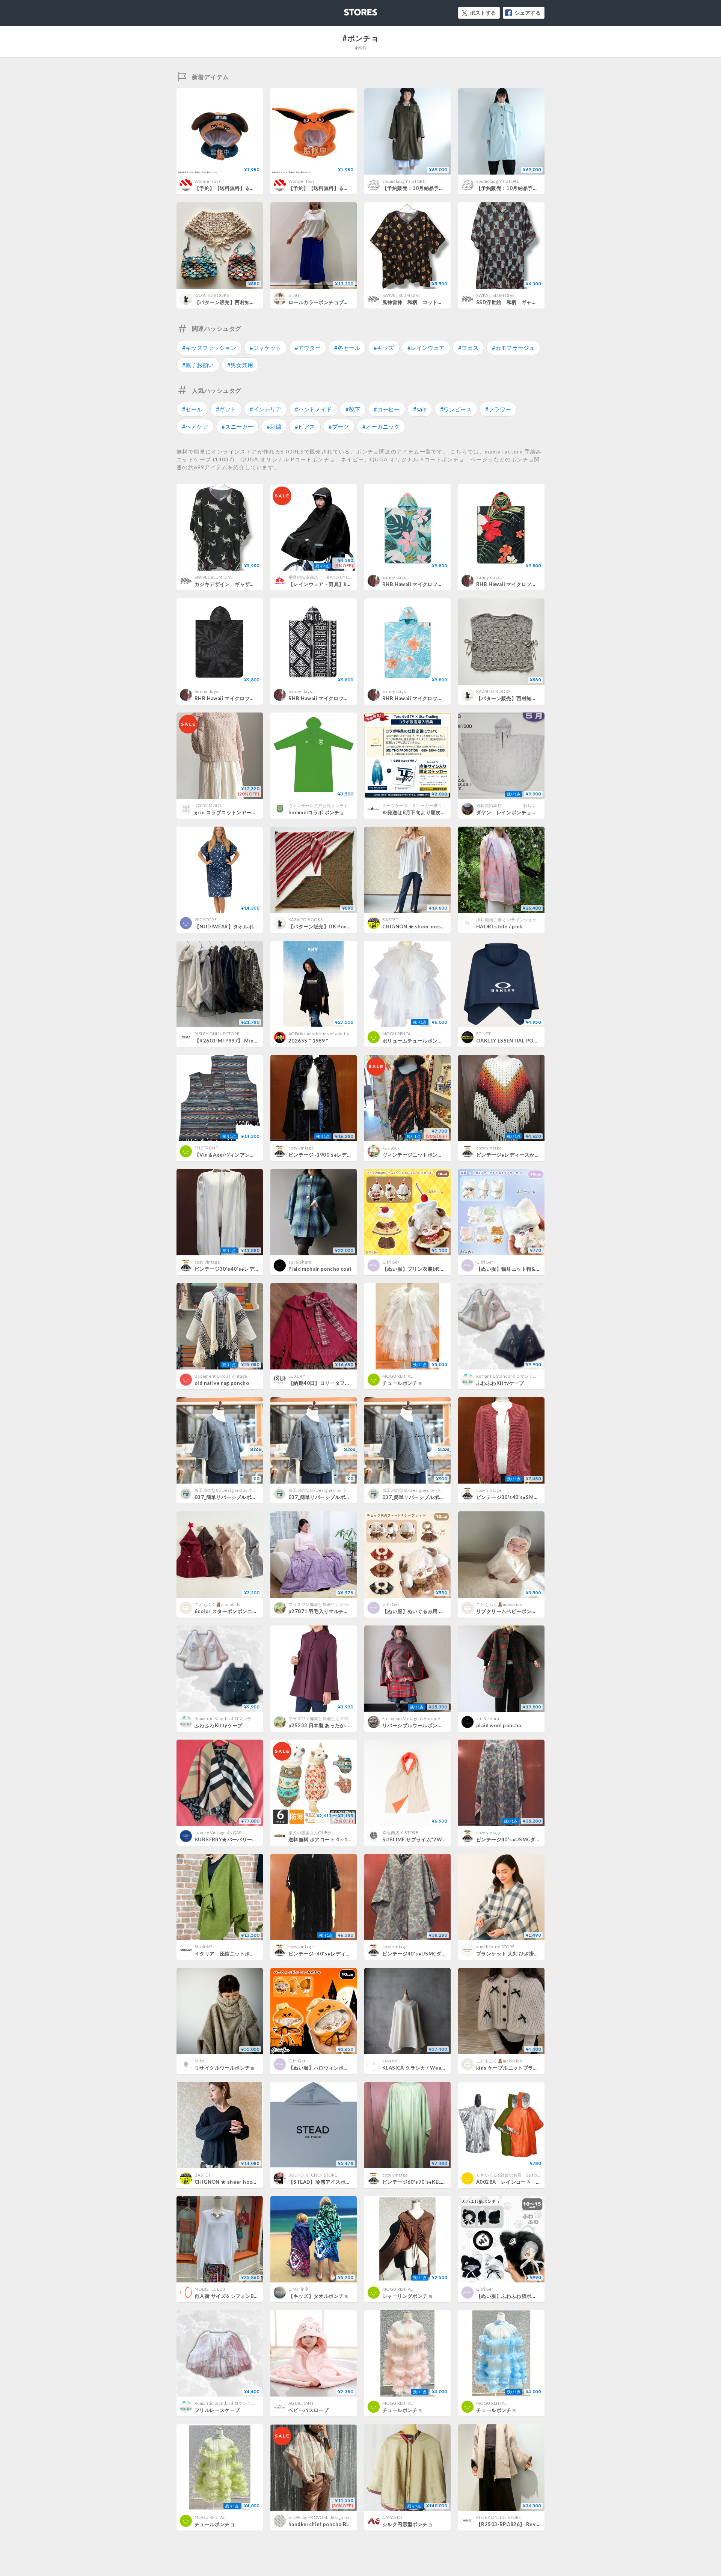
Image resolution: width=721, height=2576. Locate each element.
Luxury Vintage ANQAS (218, 1833)
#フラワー (498, 409)
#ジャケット (265, 348)
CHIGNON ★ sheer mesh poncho (423, 926)
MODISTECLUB (210, 2289)
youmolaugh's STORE (404, 181)
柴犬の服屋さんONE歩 (310, 1833)
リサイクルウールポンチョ (225, 2068)
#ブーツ (339, 426)
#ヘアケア (195, 426)
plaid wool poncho (499, 1725)
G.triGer (391, 1262)
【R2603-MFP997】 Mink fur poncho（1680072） (256, 1041)
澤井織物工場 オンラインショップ (508, 920)
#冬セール (347, 348)
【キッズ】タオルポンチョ (319, 2296)
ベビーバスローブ (308, 2410)
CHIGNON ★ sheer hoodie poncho (237, 2182)
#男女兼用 (240, 365)
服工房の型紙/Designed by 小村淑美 (230, 1490)
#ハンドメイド (313, 409)
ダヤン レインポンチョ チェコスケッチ (524, 812)
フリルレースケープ (217, 2410)
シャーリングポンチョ (407, 2296)
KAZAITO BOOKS (212, 295)
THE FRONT (206, 1148)
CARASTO (392, 2517)
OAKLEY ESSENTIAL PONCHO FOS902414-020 (535, 1041)
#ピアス (305, 426)
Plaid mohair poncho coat (320, 1269)
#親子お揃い (198, 365)
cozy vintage (301, 1148)
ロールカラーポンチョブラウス (324, 302)
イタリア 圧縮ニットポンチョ (230, 1954)
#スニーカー (237, 426)
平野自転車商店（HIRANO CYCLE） (323, 577)
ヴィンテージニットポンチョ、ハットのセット (435, 1155)
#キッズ (384, 348)
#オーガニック (381, 426)
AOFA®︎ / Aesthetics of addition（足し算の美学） (337, 1034)
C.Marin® (298, 2289)
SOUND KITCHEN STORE (313, 2175)
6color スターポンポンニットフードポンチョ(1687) (254, 1611)
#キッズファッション (209, 348)
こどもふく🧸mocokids (218, 1604)
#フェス (468, 348)
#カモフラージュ (513, 348)
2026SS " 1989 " (308, 1041)
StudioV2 (204, 1947)
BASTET (390, 920)
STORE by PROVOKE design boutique (326, 2517)
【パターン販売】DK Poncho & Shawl (333, 926)
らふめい (391, 1148)
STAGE (295, 295)
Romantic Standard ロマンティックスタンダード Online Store (537, 1376)
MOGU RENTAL (398, 1034)
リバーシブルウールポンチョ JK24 (424, 1725)
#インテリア (265, 409)
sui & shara (300, 1262)
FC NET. (484, 1034)
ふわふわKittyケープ (500, 1383)
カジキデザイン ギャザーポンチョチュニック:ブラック (258, 584)
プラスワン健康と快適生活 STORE (321, 1604)
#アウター (308, 348)
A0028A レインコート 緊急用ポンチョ (524, 2182)
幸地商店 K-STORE (400, 1833)
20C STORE (206, 920)
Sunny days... (395, 577)
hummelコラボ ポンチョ (316, 812)
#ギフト (226, 409)
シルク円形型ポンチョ (407, 2524)
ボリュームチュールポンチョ (415, 1041)
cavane (390, 2061)
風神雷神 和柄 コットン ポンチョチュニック (438, 302)
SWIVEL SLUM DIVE (401, 295)
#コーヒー (387, 409)
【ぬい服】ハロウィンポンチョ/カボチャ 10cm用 (346, 2068)
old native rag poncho (222, 1383)
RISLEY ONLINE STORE (217, 1034)
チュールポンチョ (402, 1383)
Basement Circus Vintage (221, 1376)
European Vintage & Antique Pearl (417, 1718)
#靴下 (353, 409)
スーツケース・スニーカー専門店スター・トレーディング (438, 805)
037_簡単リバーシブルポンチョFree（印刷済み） (439, 1497)
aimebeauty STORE (495, 1947)
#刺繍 (274, 426)
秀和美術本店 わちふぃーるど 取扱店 (527, 805)
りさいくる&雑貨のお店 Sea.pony (510, 2175)
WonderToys (208, 181)
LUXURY (297, 1376)
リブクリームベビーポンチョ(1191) (517, 1611)
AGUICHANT (301, 2403)
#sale (420, 409)
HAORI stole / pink (499, 926)
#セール (192, 409)
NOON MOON (209, 805)
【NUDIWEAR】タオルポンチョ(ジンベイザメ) (248, 926)
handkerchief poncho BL (319, 2524)
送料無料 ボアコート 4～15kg (323, 1839)
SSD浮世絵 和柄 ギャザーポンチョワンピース (532, 302)
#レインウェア (426, 348)
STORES (348, 10)
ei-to (199, 2061)
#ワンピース (456, 409)
